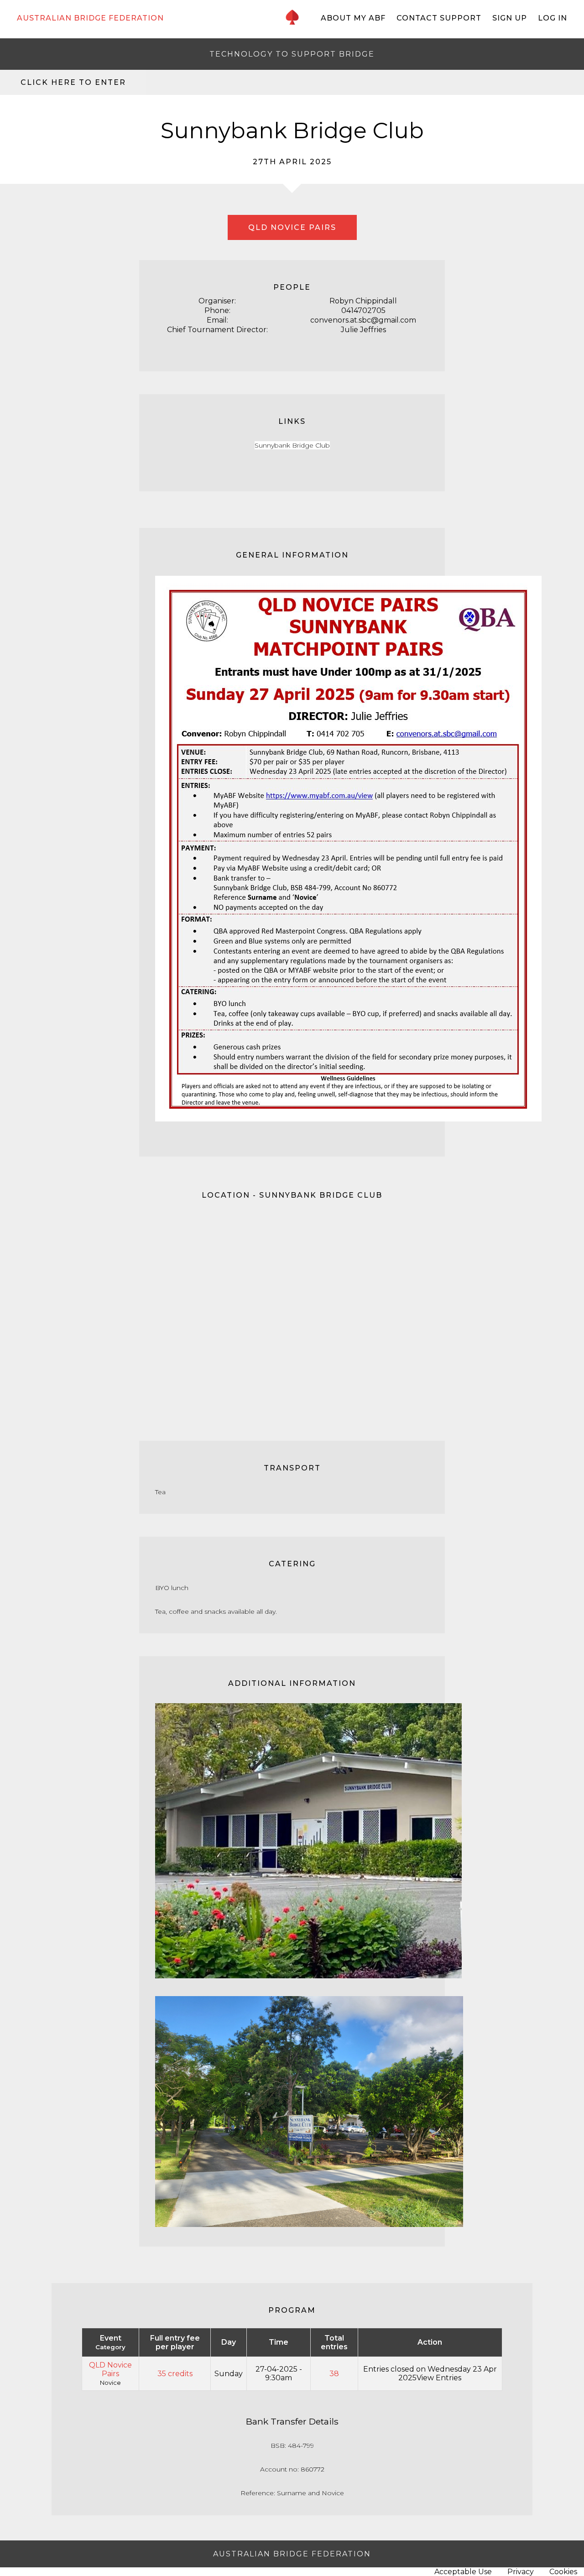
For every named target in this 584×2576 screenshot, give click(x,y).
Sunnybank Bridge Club (292, 445)
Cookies (563, 2572)
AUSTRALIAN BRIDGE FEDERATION (90, 18)
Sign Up (510, 18)
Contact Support (439, 18)
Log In (553, 18)
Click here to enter (73, 82)
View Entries (439, 2378)
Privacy (521, 2572)
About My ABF (353, 18)
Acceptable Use (463, 2572)
